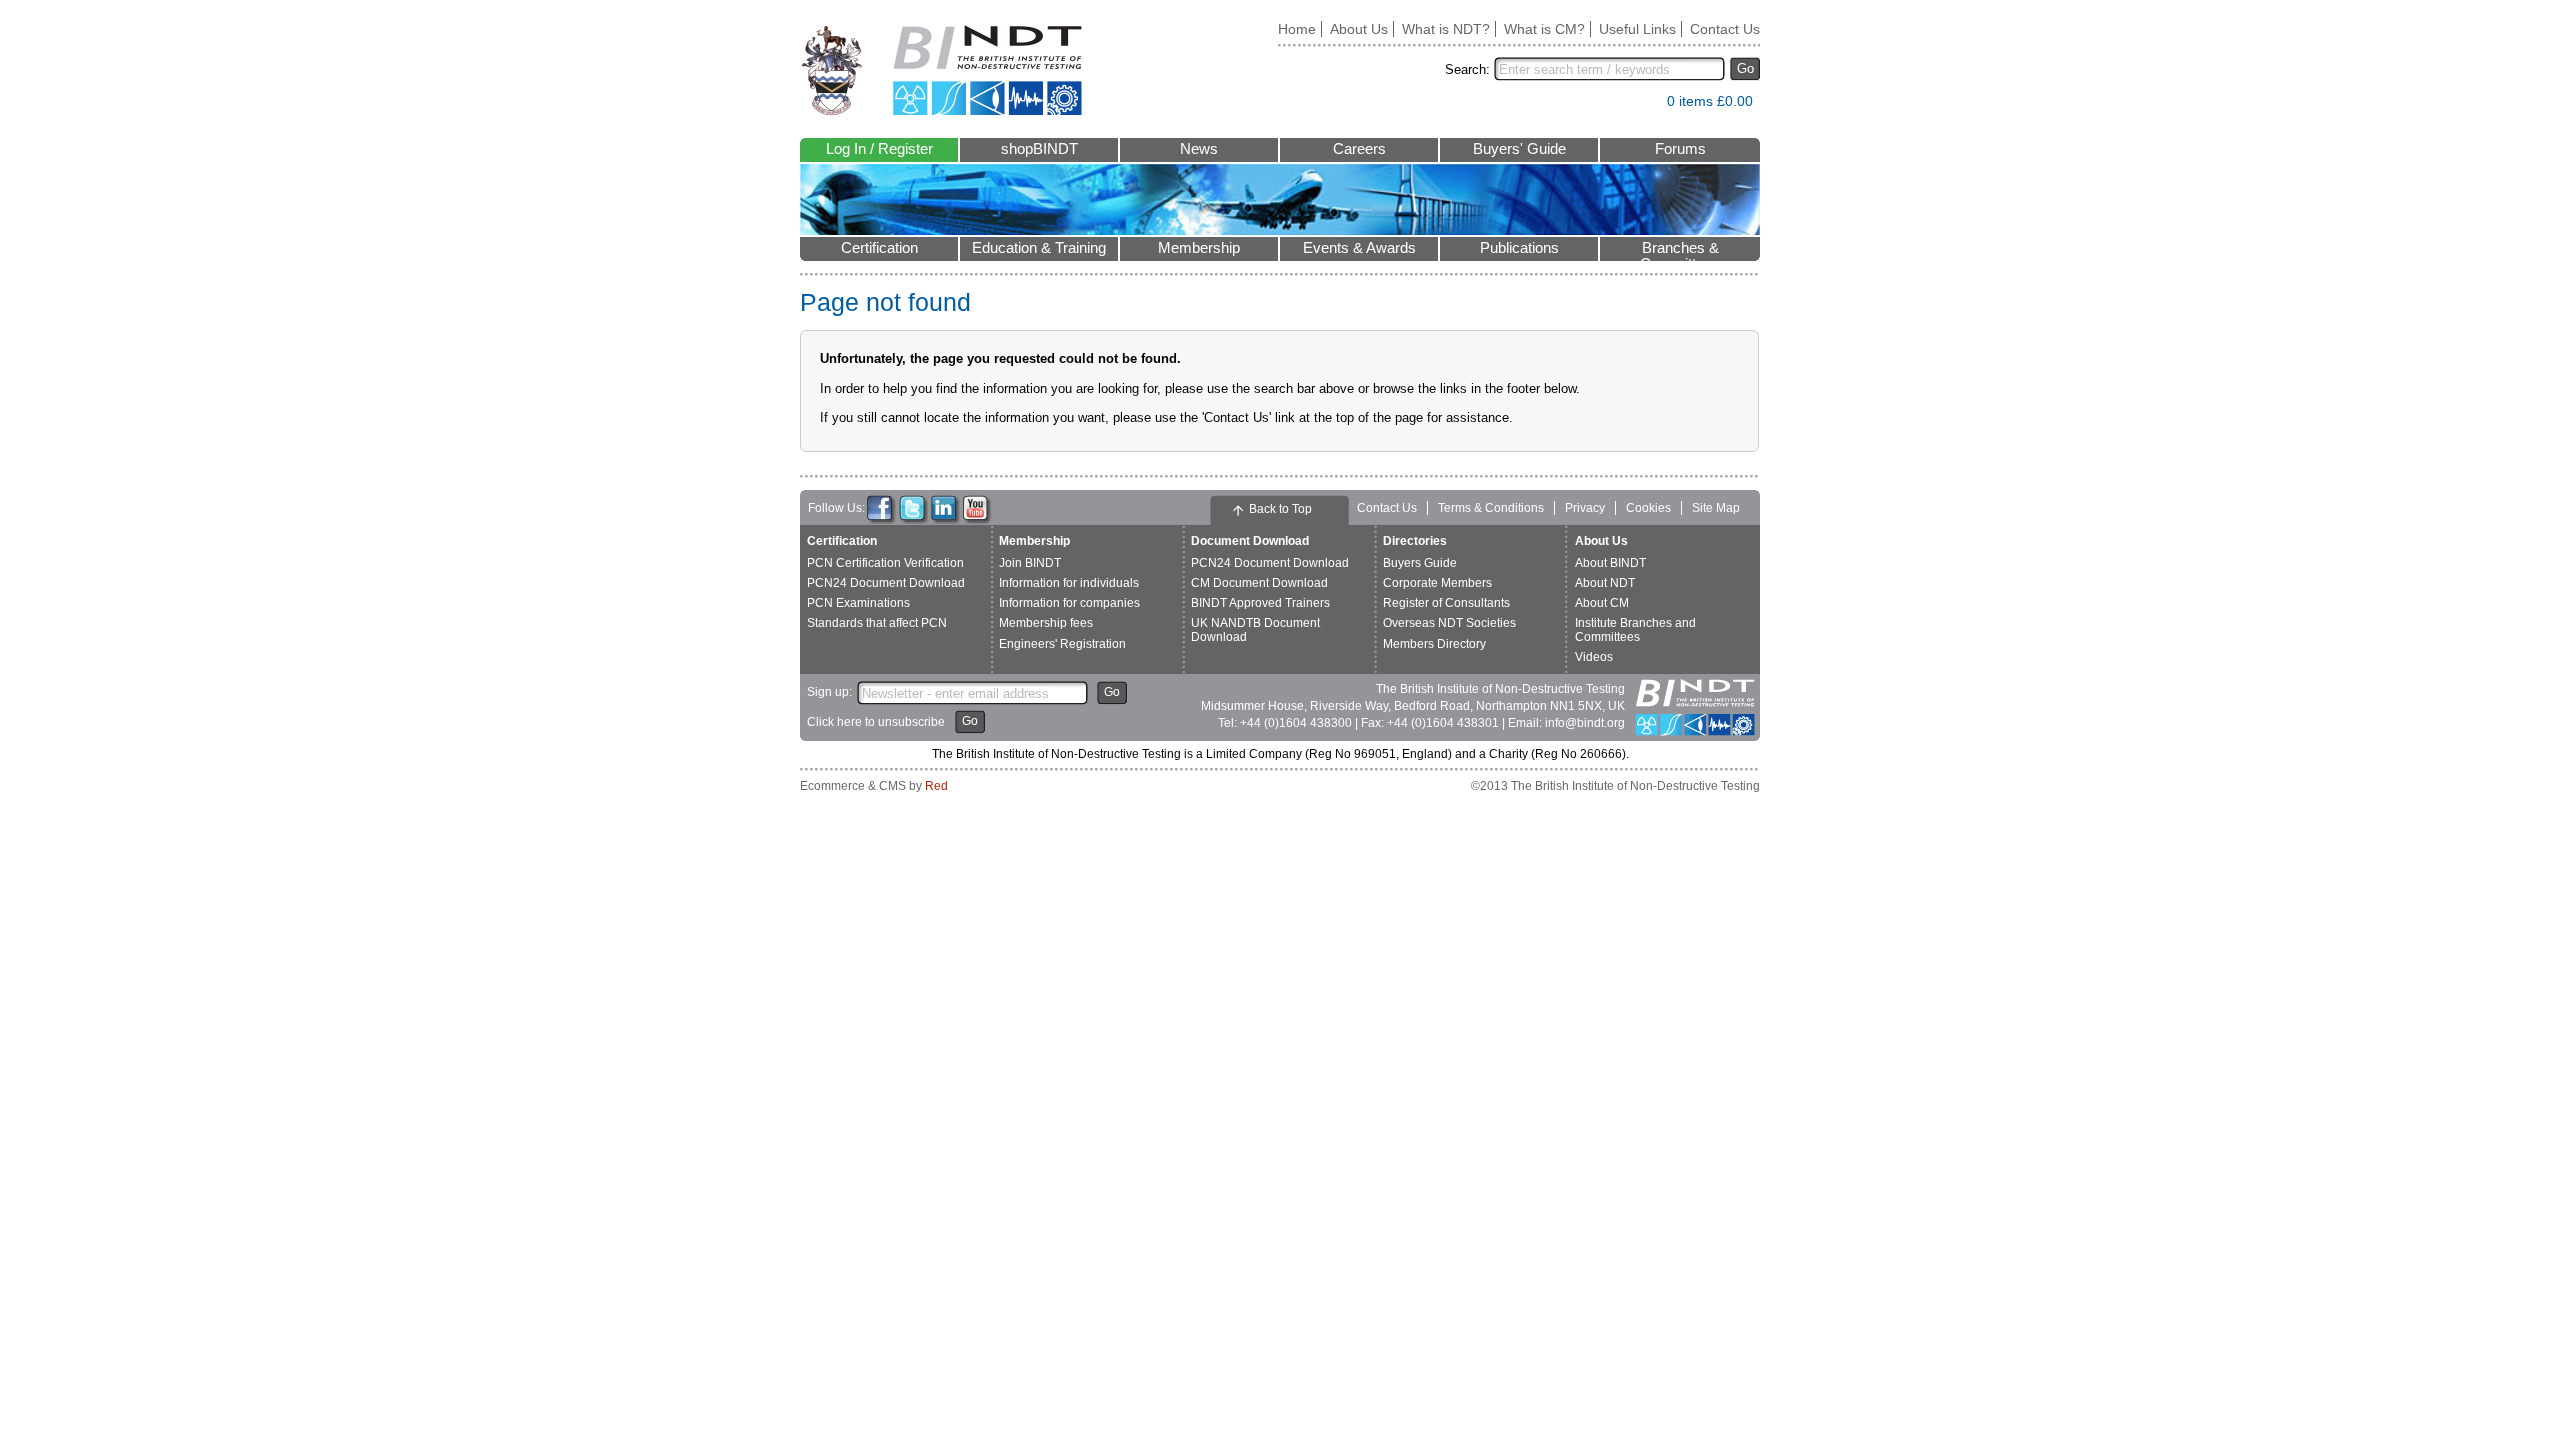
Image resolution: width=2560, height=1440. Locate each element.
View (1642, 105)
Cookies (1648, 508)
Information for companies (1069, 603)
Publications (1519, 248)
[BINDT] (941, 70)
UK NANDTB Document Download (1255, 629)
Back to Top (1280, 509)
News (1199, 149)
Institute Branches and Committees (1635, 629)
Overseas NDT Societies (1449, 623)
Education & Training (1039, 248)
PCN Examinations (858, 603)
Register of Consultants (1446, 603)
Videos (1594, 657)
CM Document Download (1259, 583)
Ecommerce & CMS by (874, 786)
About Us (1359, 29)
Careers (1359, 149)
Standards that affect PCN (877, 623)
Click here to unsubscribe (876, 722)
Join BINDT (1030, 563)
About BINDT (1610, 563)
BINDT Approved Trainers (1260, 603)
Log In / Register (879, 149)
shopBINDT (1039, 149)
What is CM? (1544, 29)
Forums (1680, 149)
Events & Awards (1359, 248)
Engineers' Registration (1062, 644)
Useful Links (1637, 29)
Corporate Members (1437, 583)
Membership (1199, 248)
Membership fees (1046, 623)
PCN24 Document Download (886, 583)
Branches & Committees (1680, 250)
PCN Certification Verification (885, 563)
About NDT (1605, 583)
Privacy (1585, 508)
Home (1297, 29)
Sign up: (829, 692)
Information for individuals (1069, 583)
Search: (1467, 69)
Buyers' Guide (1519, 149)
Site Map (1716, 508)
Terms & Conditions (1491, 508)
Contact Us (1725, 29)
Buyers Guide (1420, 563)
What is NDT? (1446, 29)
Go (1745, 68)
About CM (1602, 603)
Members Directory (1434, 644)
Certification (879, 248)
